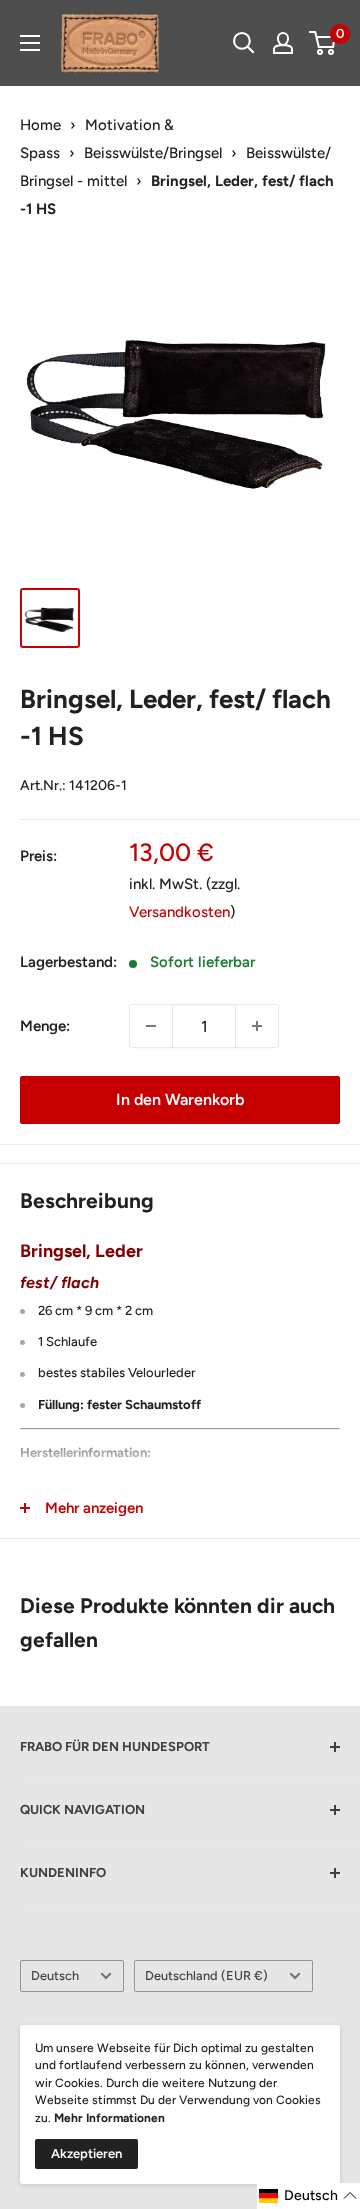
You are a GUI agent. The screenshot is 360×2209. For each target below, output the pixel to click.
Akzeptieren (86, 2153)
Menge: (45, 1026)
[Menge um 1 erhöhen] (257, 1026)
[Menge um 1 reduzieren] (151, 1026)
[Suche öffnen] (244, 43)
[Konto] (283, 43)
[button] (308, 2196)
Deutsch (55, 1975)
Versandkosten (179, 912)
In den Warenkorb (180, 1099)
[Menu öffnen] (30, 43)
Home (40, 125)
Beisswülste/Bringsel (153, 153)
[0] (323, 43)
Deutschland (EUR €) (206, 1975)
